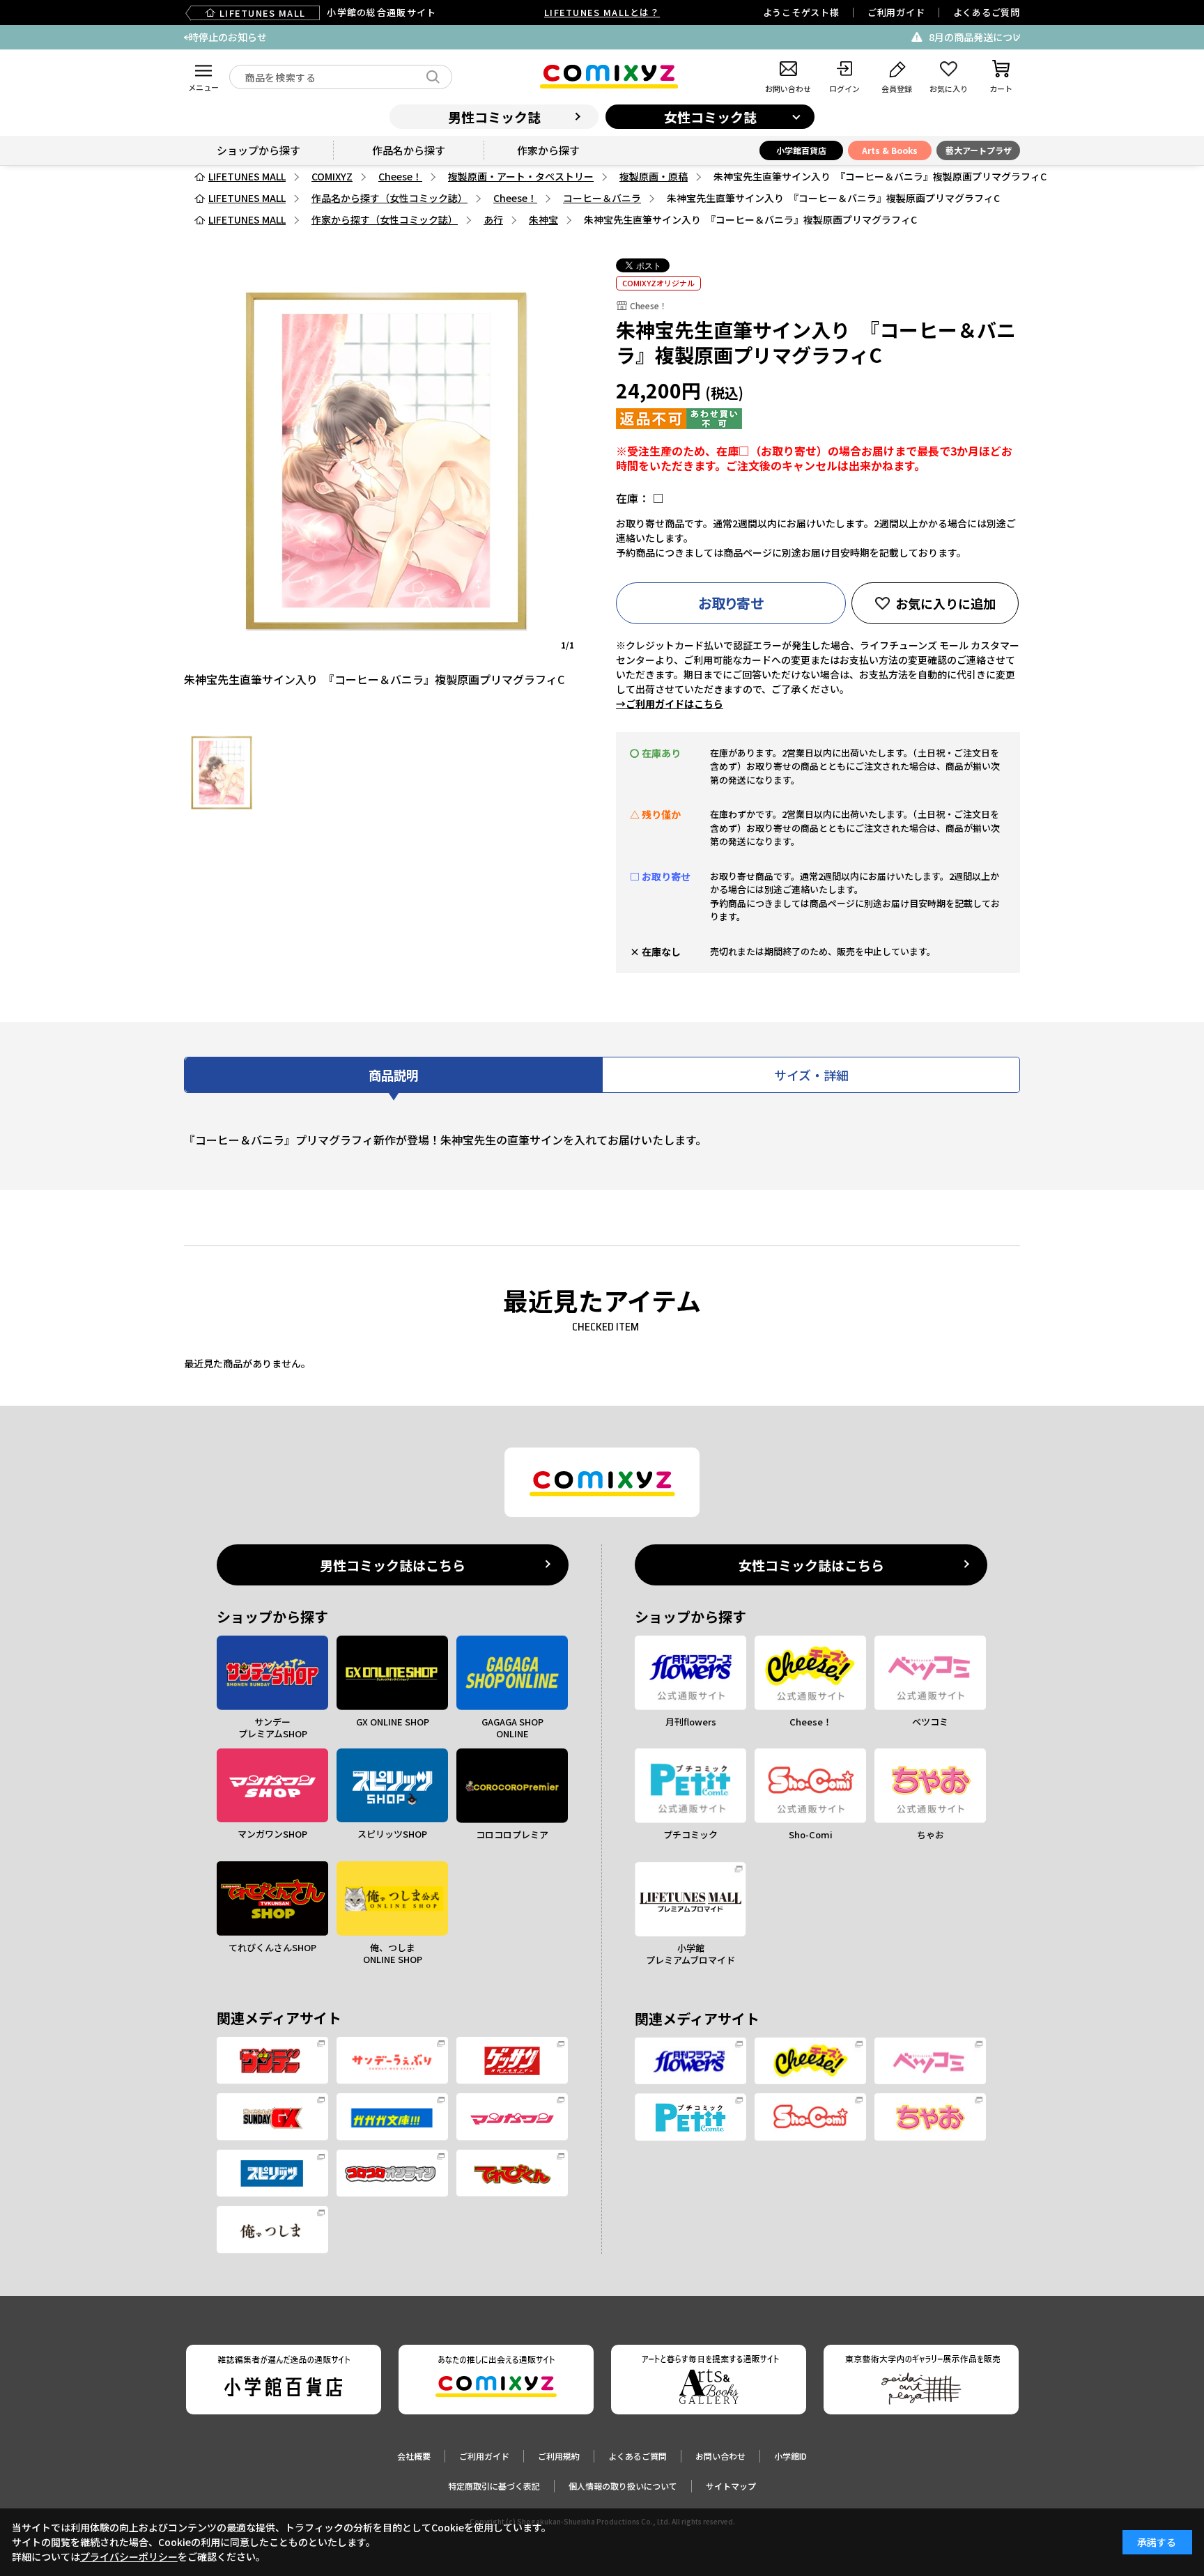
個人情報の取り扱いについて (623, 2486)
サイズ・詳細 (811, 1075)
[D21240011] (222, 773)
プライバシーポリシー (129, 2556)
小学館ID (790, 2456)
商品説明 (394, 1075)
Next (1018, 38)
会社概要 (414, 2456)
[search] (433, 77)
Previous (186, 38)
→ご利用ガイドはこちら (670, 704)
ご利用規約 (559, 2456)
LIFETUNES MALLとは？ (602, 12)
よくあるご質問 (987, 12)
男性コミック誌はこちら (393, 1565)
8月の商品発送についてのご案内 (611, 37)
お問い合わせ (720, 2456)
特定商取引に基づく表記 (494, 2486)
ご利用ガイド (896, 12)
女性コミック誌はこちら (811, 1565)
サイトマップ (731, 2486)
